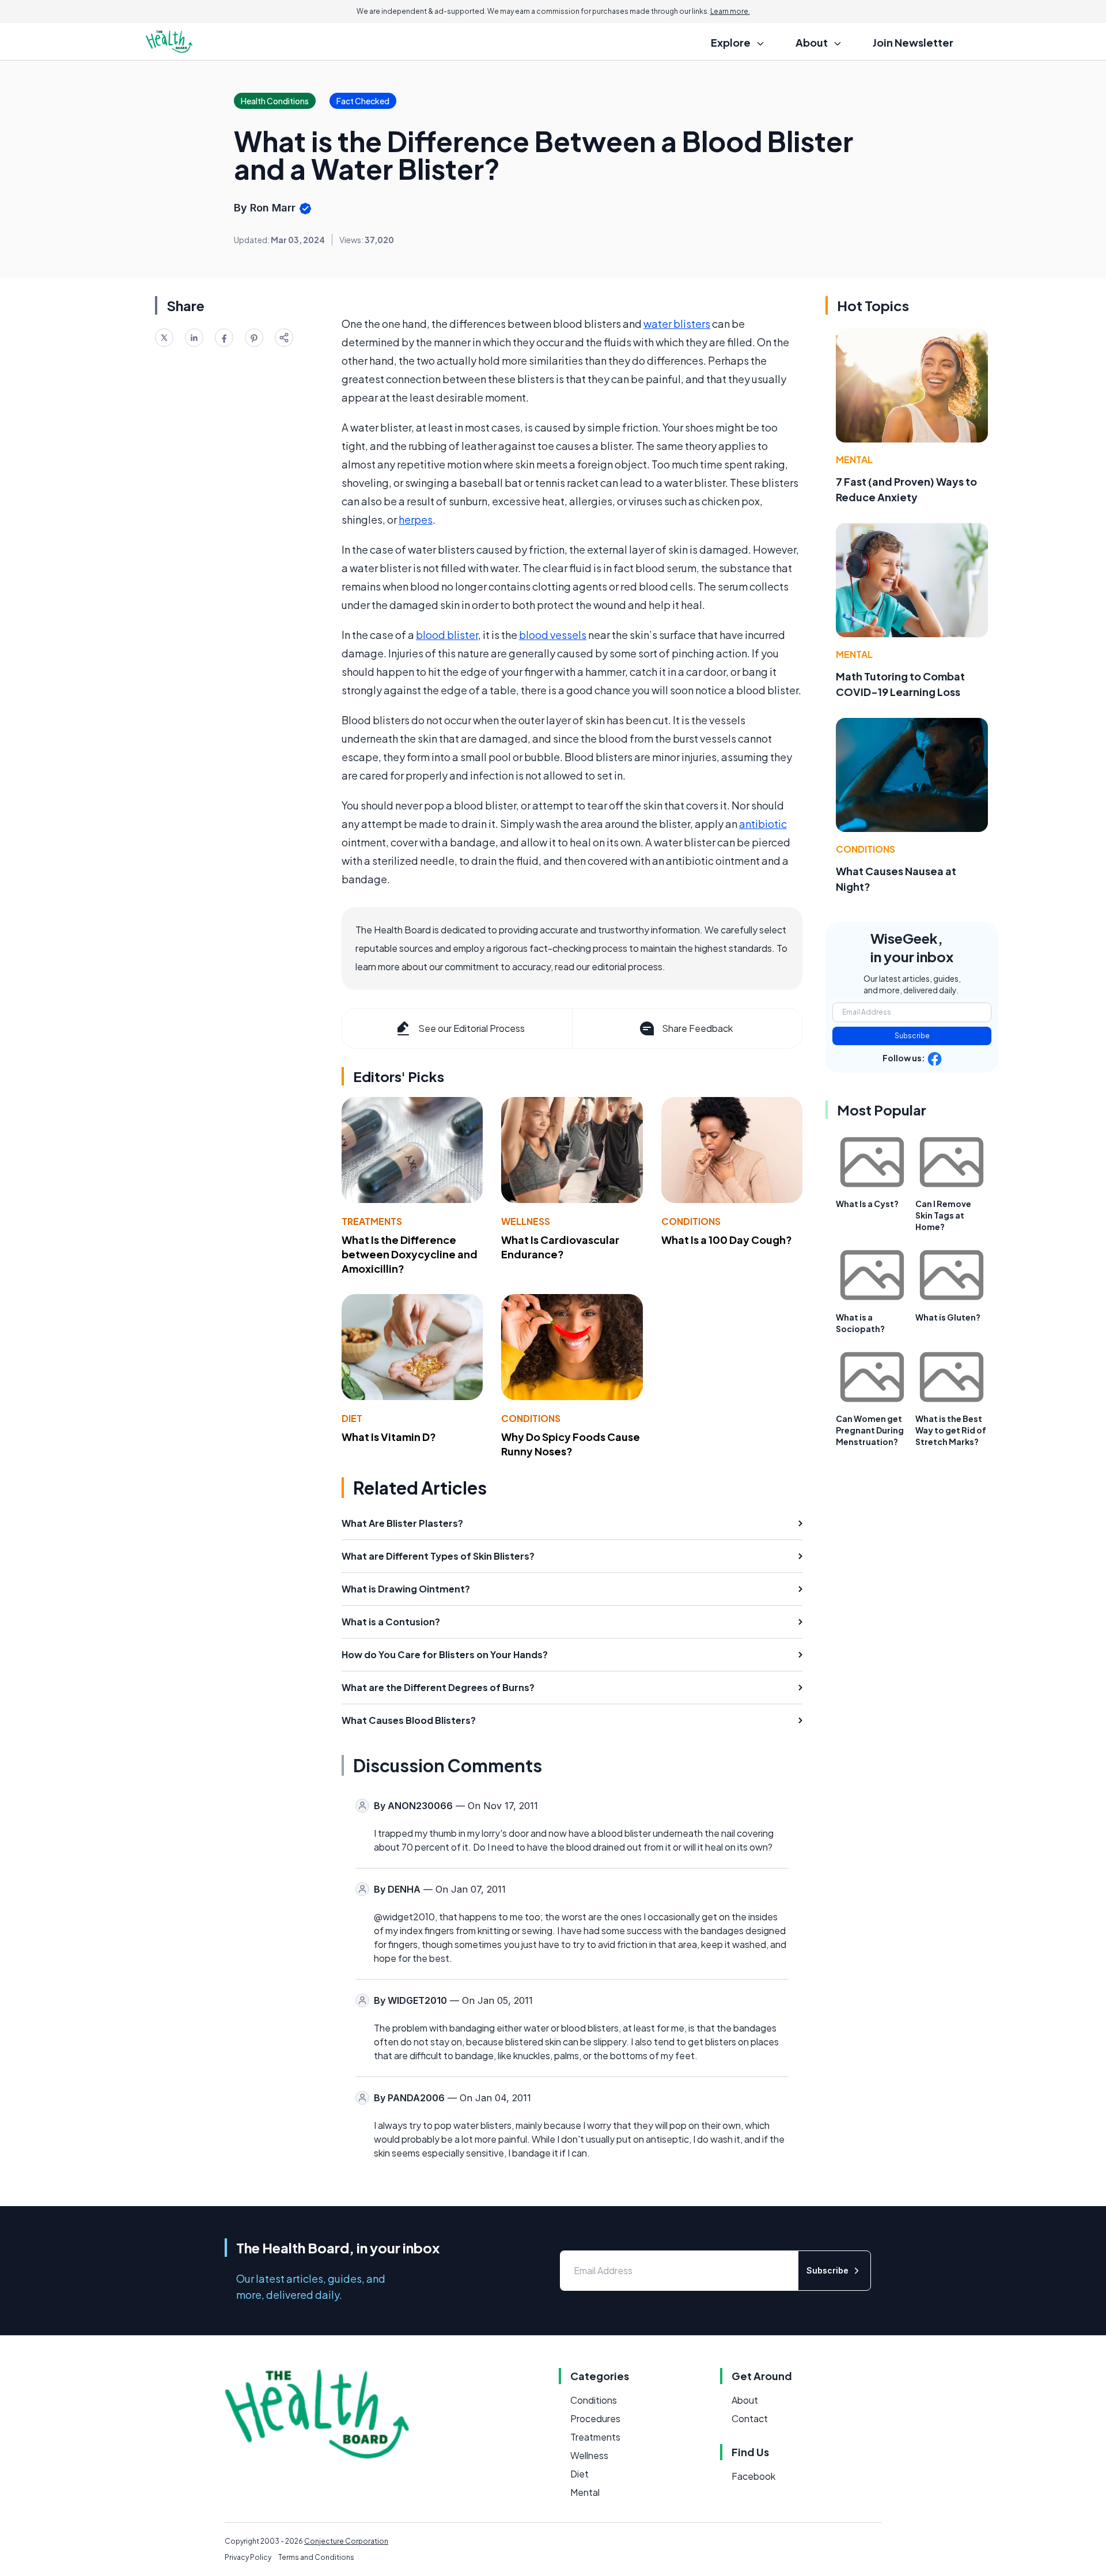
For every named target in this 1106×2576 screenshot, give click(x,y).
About (745, 2400)
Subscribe (912, 1036)
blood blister (447, 635)
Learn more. (730, 11)
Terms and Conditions (316, 2557)
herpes (416, 519)
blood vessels (553, 635)
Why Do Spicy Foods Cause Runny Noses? (571, 1444)
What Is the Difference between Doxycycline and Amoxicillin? (410, 1254)
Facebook (753, 2476)
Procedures (595, 2418)
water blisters (677, 324)
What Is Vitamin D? (389, 1437)
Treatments (372, 1221)
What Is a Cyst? (867, 1204)
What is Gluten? (948, 1317)
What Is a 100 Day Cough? (727, 1240)
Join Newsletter (913, 42)
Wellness (526, 1221)
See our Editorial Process (471, 1028)
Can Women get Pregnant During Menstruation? (870, 1430)
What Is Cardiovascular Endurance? (560, 1247)
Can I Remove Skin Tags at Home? (943, 1215)
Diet (352, 1418)
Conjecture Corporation (346, 2541)
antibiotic (763, 824)
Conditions (691, 1221)
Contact (750, 2418)
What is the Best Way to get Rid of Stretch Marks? (951, 1430)
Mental (854, 459)
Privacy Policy (248, 2557)
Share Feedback (697, 1028)
